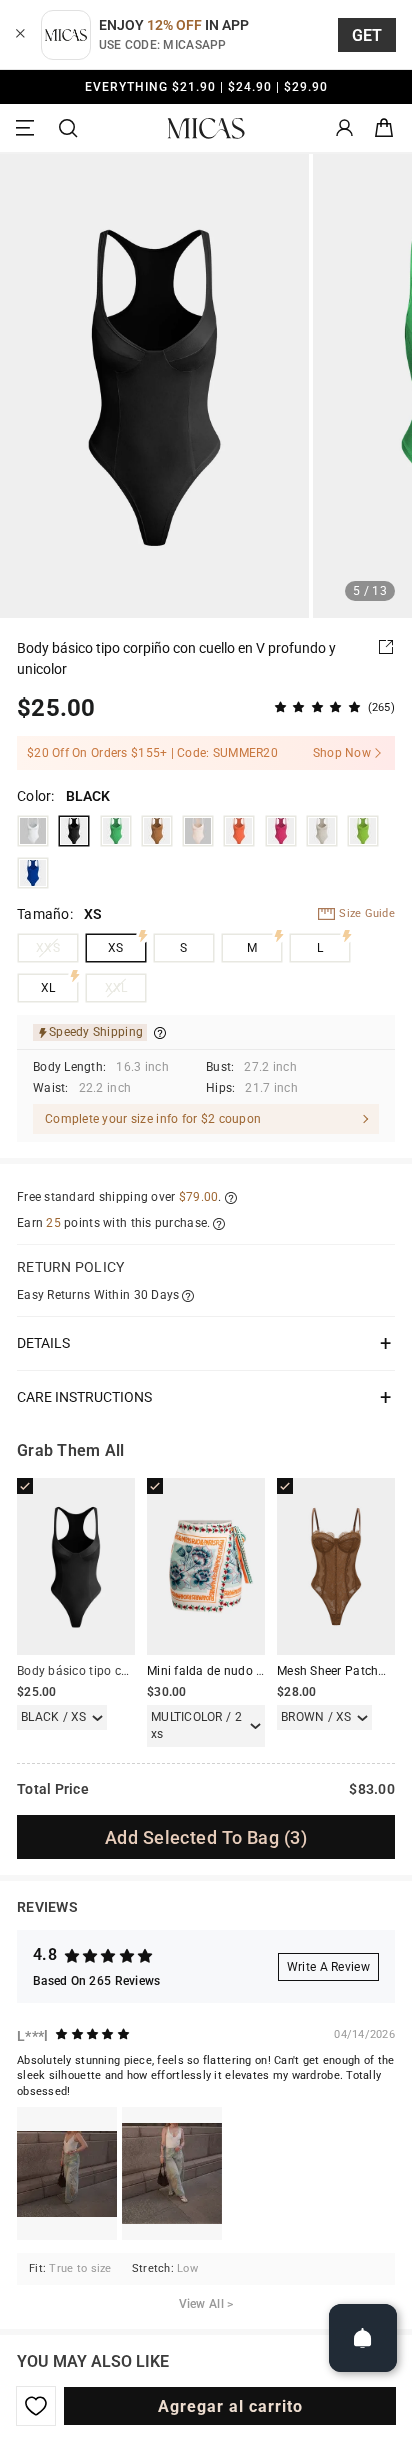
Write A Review (328, 1967)
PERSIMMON (239, 831)
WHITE (33, 831)
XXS (48, 948)
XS (116, 948)
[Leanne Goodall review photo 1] (67, 2173)
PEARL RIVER (322, 831)
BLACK (74, 831)
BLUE (33, 873)
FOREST (363, 831)
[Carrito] (384, 128)
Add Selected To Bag (206, 1837)
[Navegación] (28, 128)
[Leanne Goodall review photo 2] (172, 2173)
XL (48, 988)
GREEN (116, 831)
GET (367, 35)
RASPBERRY (281, 831)
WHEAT (198, 831)
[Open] (363, 2338)
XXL (116, 988)
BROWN (157, 831)
